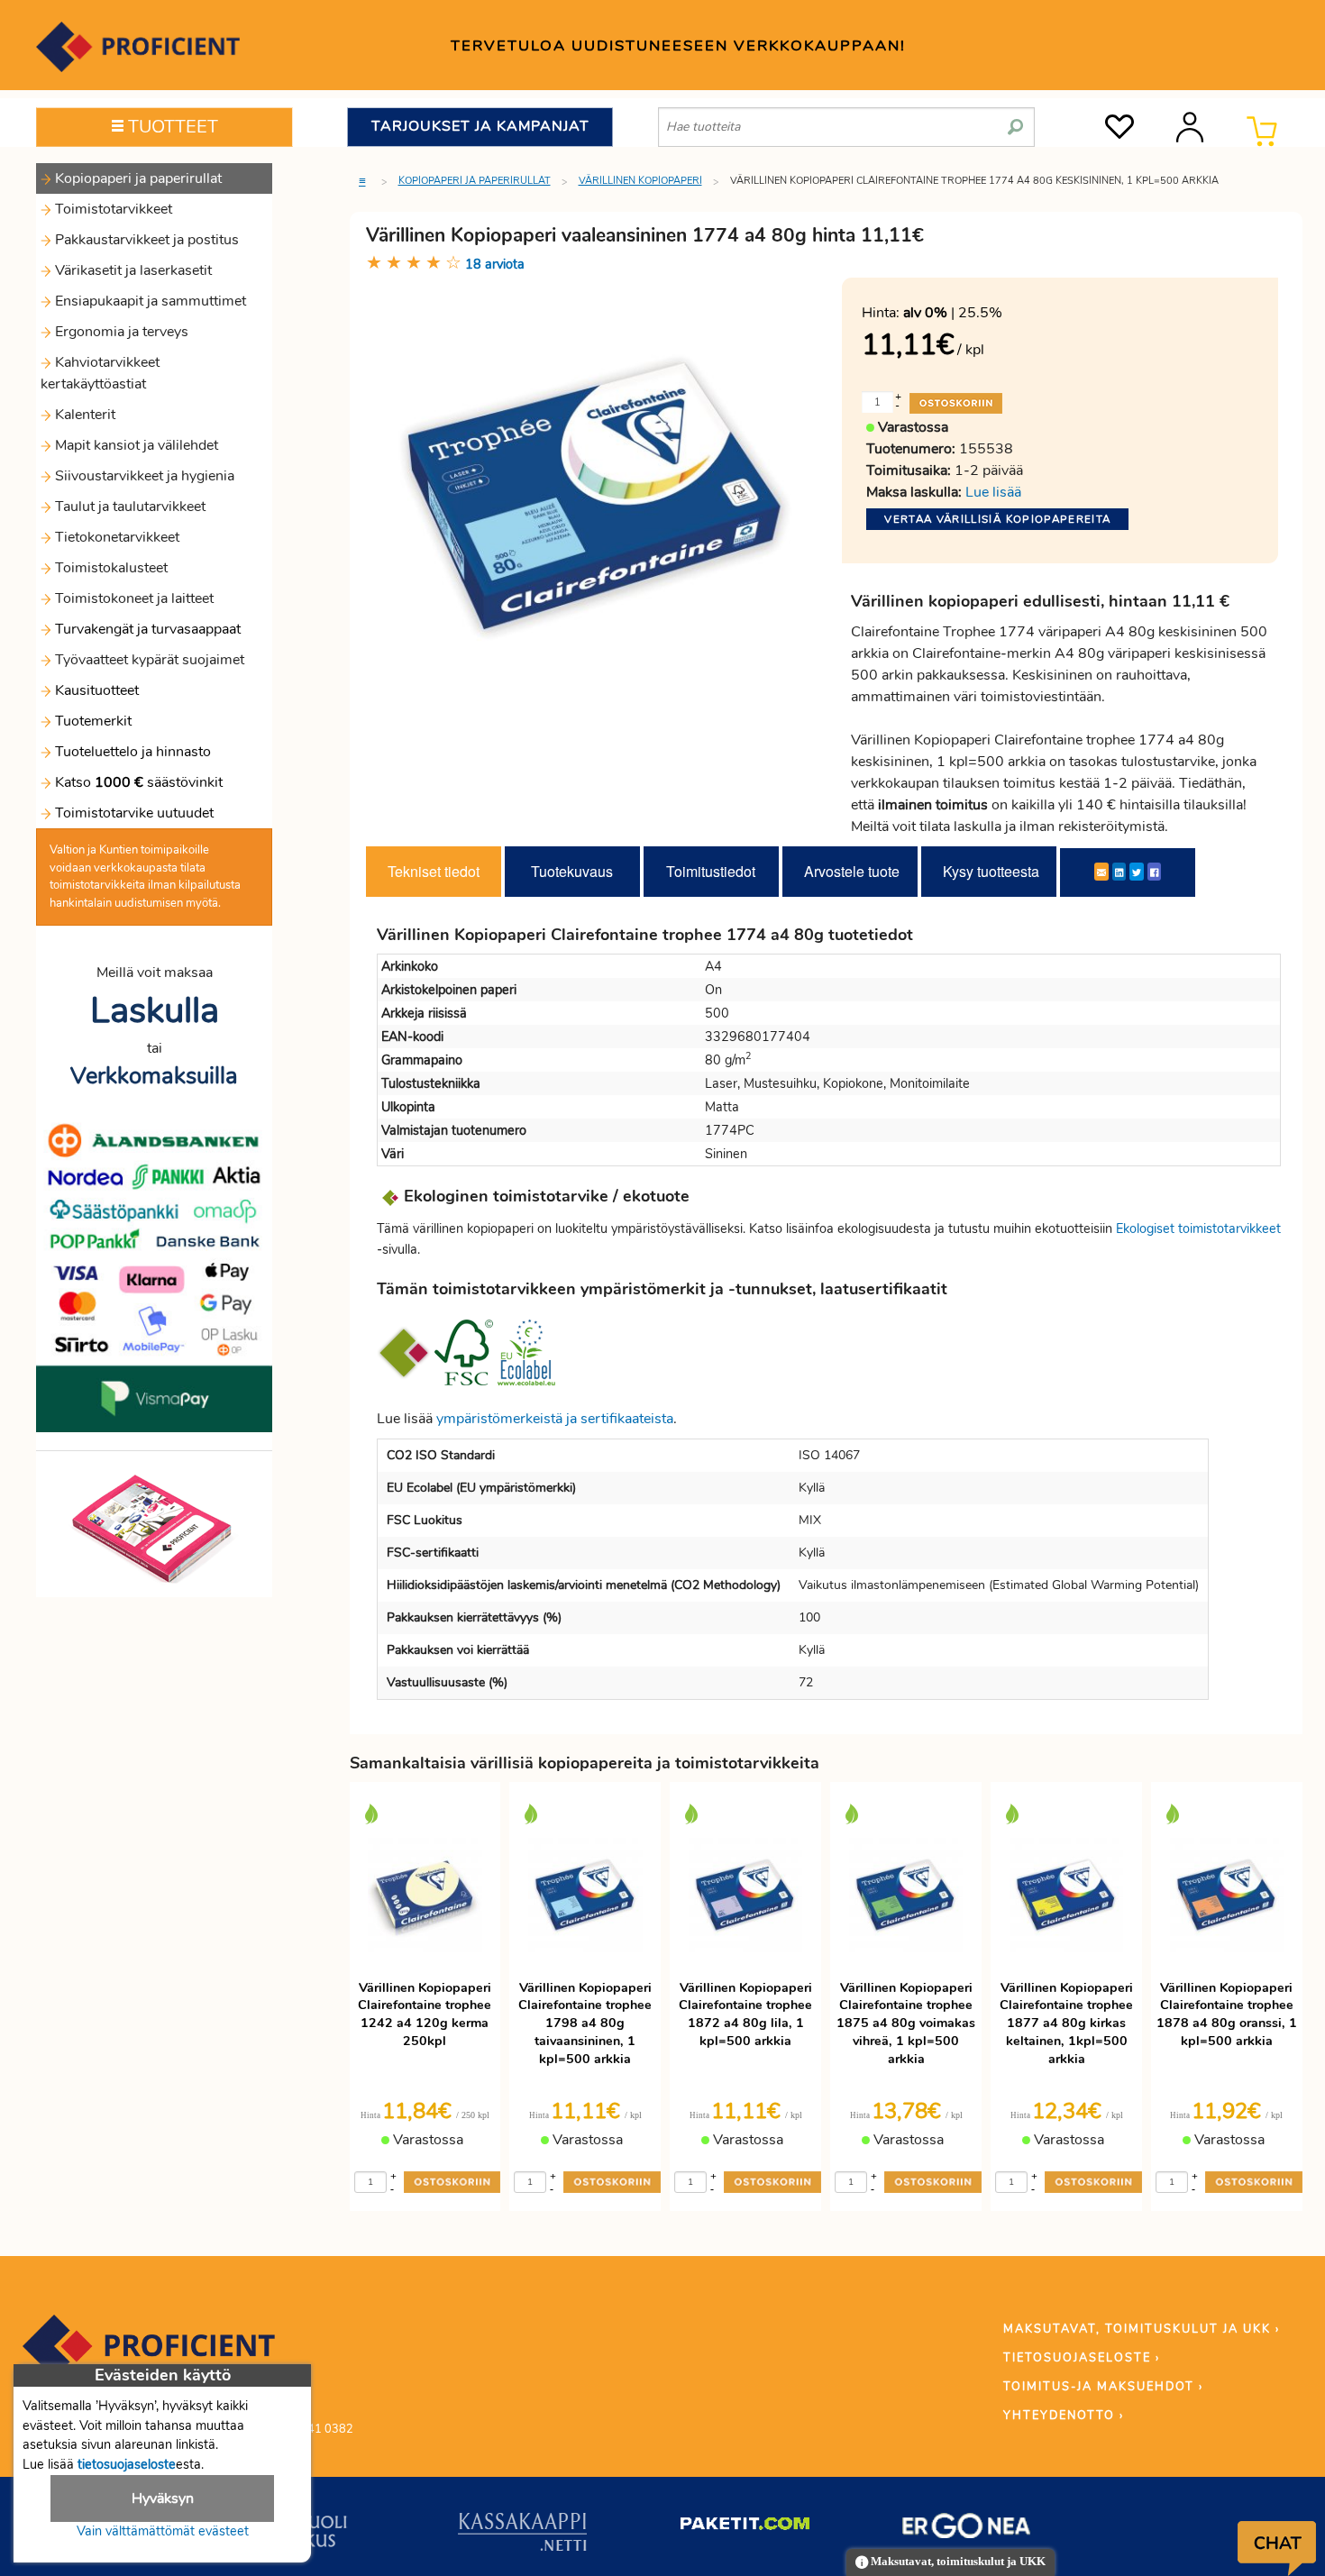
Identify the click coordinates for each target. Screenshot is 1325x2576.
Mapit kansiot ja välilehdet (135, 445)
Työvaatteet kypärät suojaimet (148, 660)
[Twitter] (1137, 872)
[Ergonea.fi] (967, 2529)
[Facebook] (1154, 872)
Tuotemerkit (93, 721)
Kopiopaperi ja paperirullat (137, 178)
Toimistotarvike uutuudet (132, 813)
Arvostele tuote (852, 871)
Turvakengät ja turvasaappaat (146, 629)
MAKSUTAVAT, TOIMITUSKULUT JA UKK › (1142, 2329)
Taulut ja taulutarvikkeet (128, 507)
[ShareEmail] (1101, 872)
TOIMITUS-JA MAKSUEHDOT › (1103, 2387)
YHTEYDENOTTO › (1064, 2416)
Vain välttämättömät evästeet (163, 2531)
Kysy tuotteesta (991, 871)
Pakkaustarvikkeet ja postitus (145, 240)
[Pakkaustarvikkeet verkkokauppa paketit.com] (745, 2527)
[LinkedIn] (1119, 872)
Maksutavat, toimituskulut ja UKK (957, 2562)
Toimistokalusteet (110, 568)
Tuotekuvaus (572, 871)
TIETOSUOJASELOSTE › (1082, 2358)
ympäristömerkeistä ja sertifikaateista (555, 1419)
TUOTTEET (171, 127)
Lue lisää (993, 492)
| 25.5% (953, 313)
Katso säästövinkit (139, 782)
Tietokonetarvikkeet (115, 537)
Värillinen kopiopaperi (640, 181)
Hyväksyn (163, 2498)
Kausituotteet (95, 690)
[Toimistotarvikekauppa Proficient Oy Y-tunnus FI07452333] (149, 2354)
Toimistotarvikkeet (112, 209)
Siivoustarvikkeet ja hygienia (143, 476)
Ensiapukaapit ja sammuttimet (149, 301)
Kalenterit (83, 415)
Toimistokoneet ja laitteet (132, 598)
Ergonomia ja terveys (120, 332)
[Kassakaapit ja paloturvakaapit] (522, 2535)
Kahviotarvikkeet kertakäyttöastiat (100, 373)
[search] (1015, 120)
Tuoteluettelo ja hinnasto (133, 752)
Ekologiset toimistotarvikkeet (1198, 1229)
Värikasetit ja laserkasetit (132, 270)
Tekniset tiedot (434, 871)
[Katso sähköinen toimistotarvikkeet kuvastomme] (154, 1528)
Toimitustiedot (711, 871)
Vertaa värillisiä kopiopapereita (997, 519)
